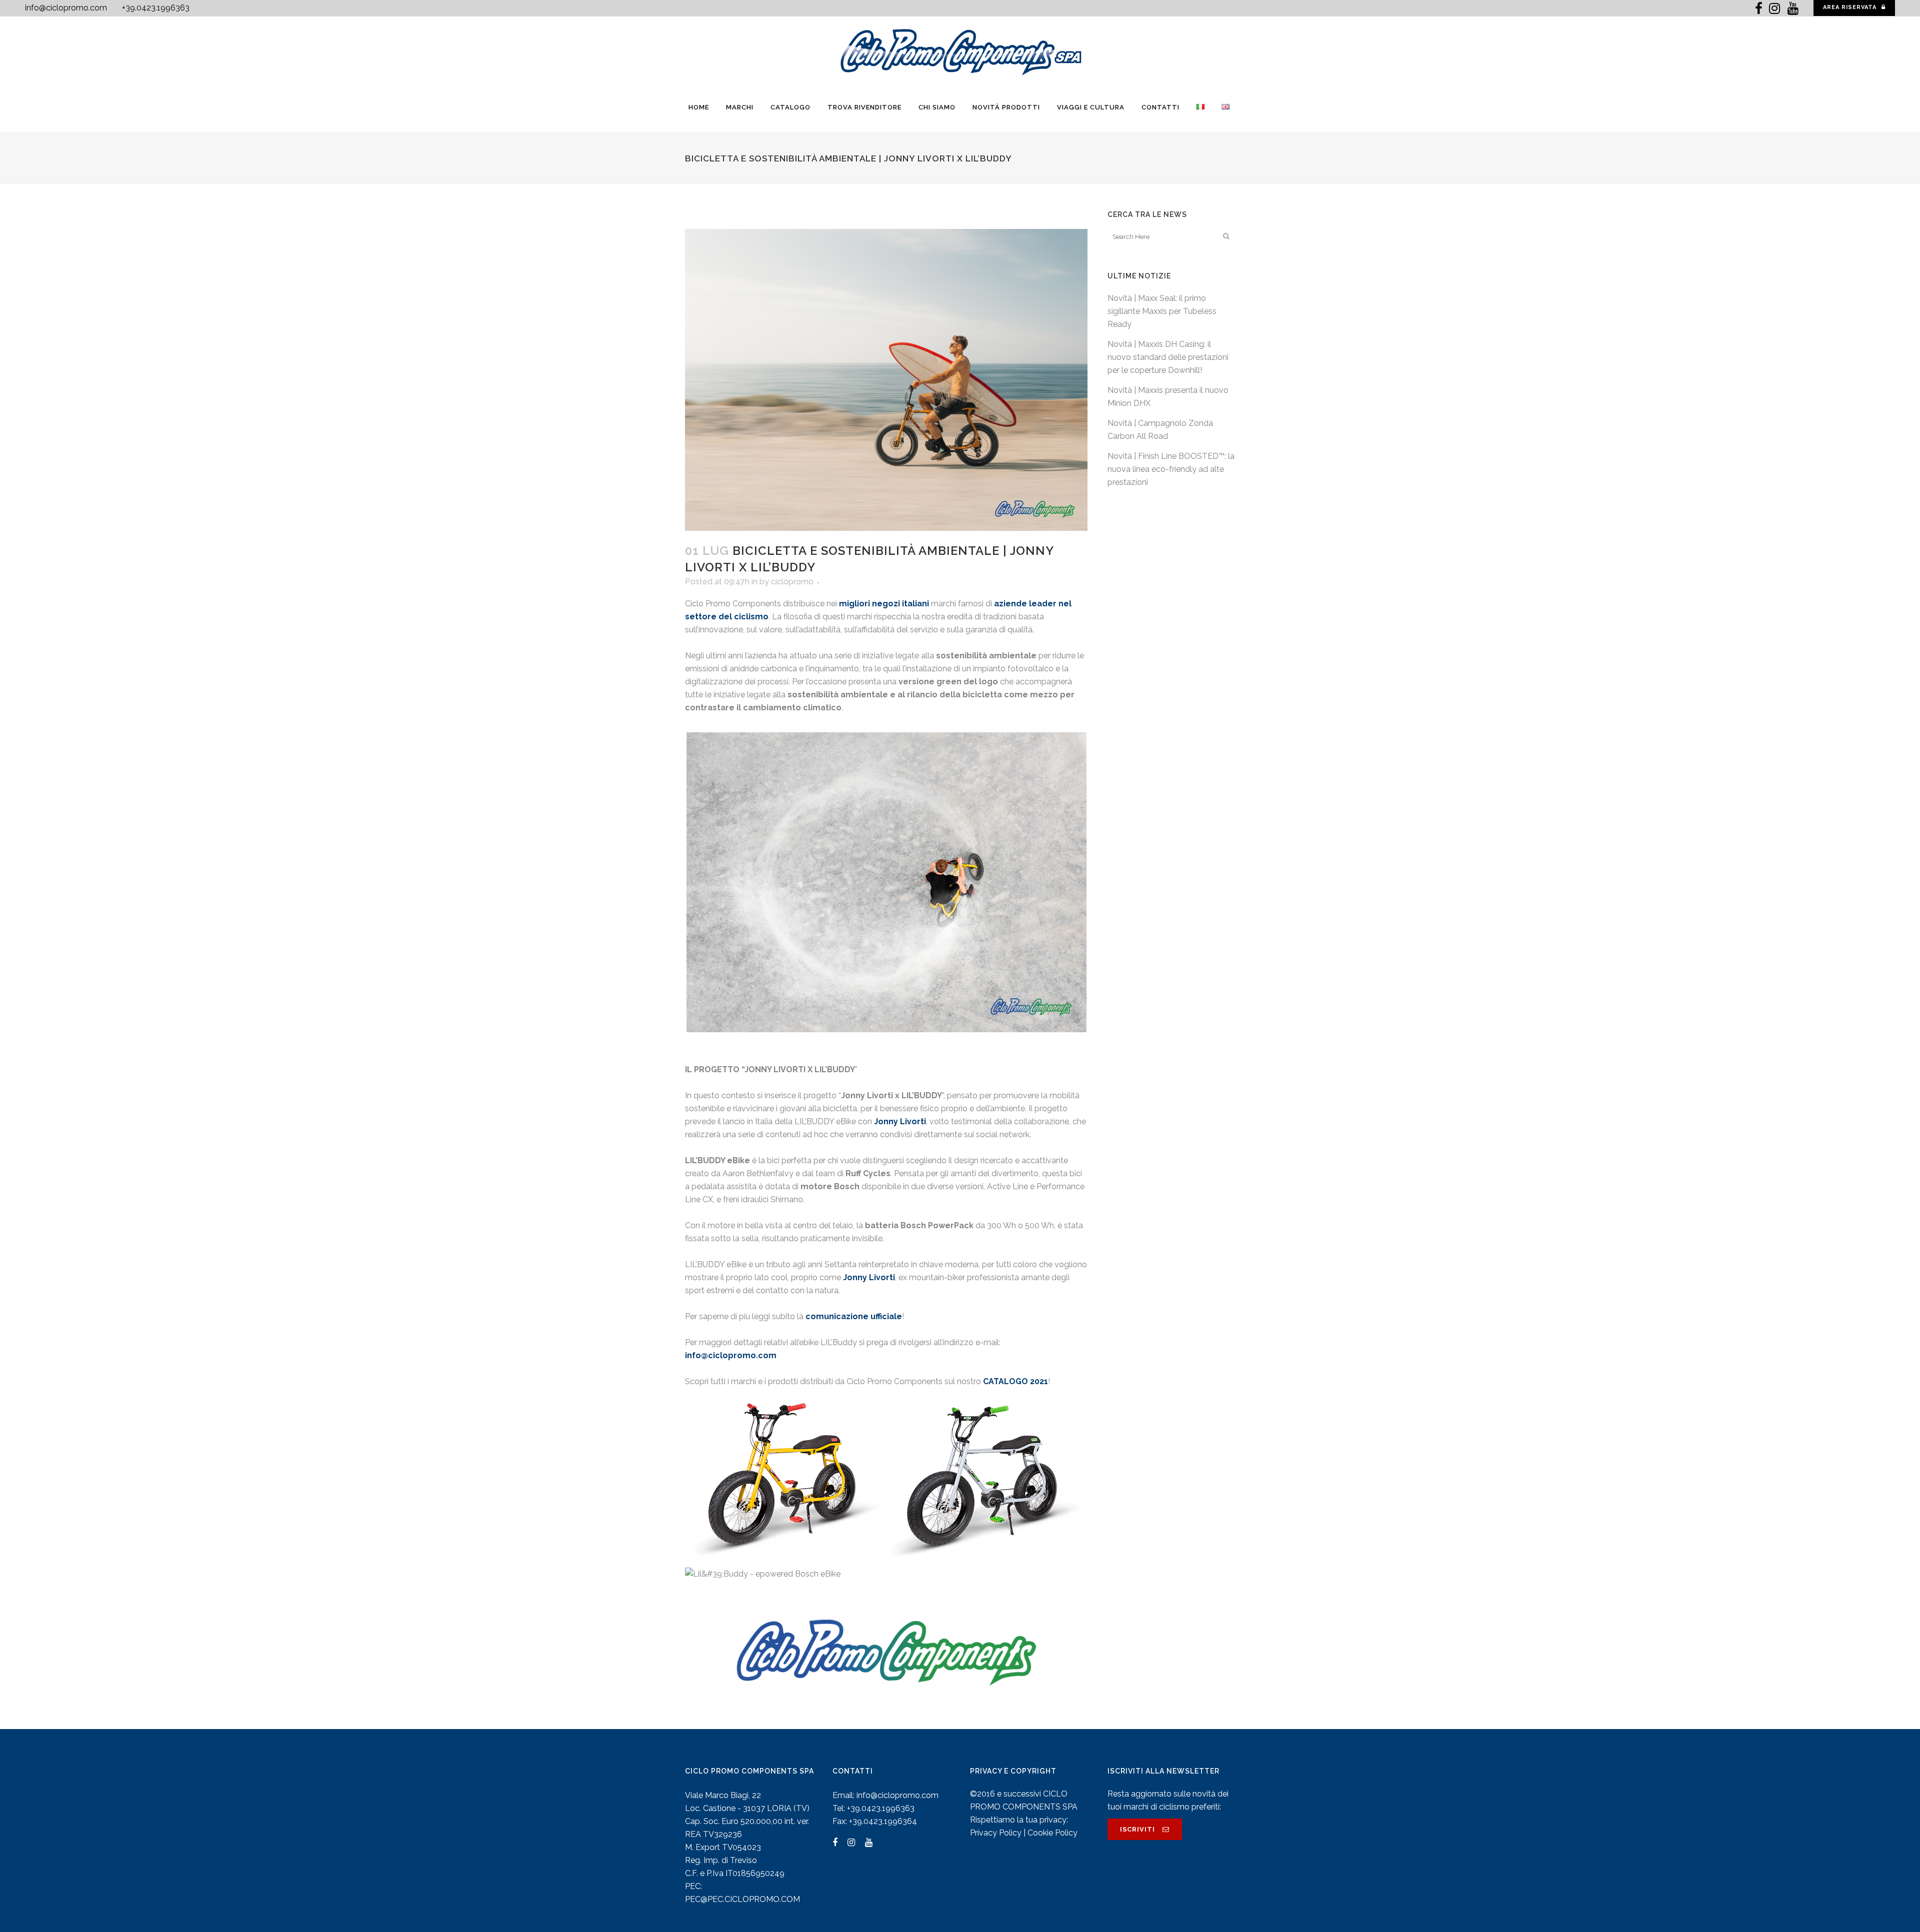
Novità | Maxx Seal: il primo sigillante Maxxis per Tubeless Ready (1162, 311)
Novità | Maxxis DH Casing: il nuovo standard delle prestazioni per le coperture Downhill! (1168, 357)
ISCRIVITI (1137, 1829)
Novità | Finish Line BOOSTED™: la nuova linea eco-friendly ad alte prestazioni (1171, 469)
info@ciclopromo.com (66, 8)
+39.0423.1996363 (156, 8)
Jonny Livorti (869, 1277)
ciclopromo (792, 582)
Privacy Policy (996, 1833)
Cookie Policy (1052, 1833)
